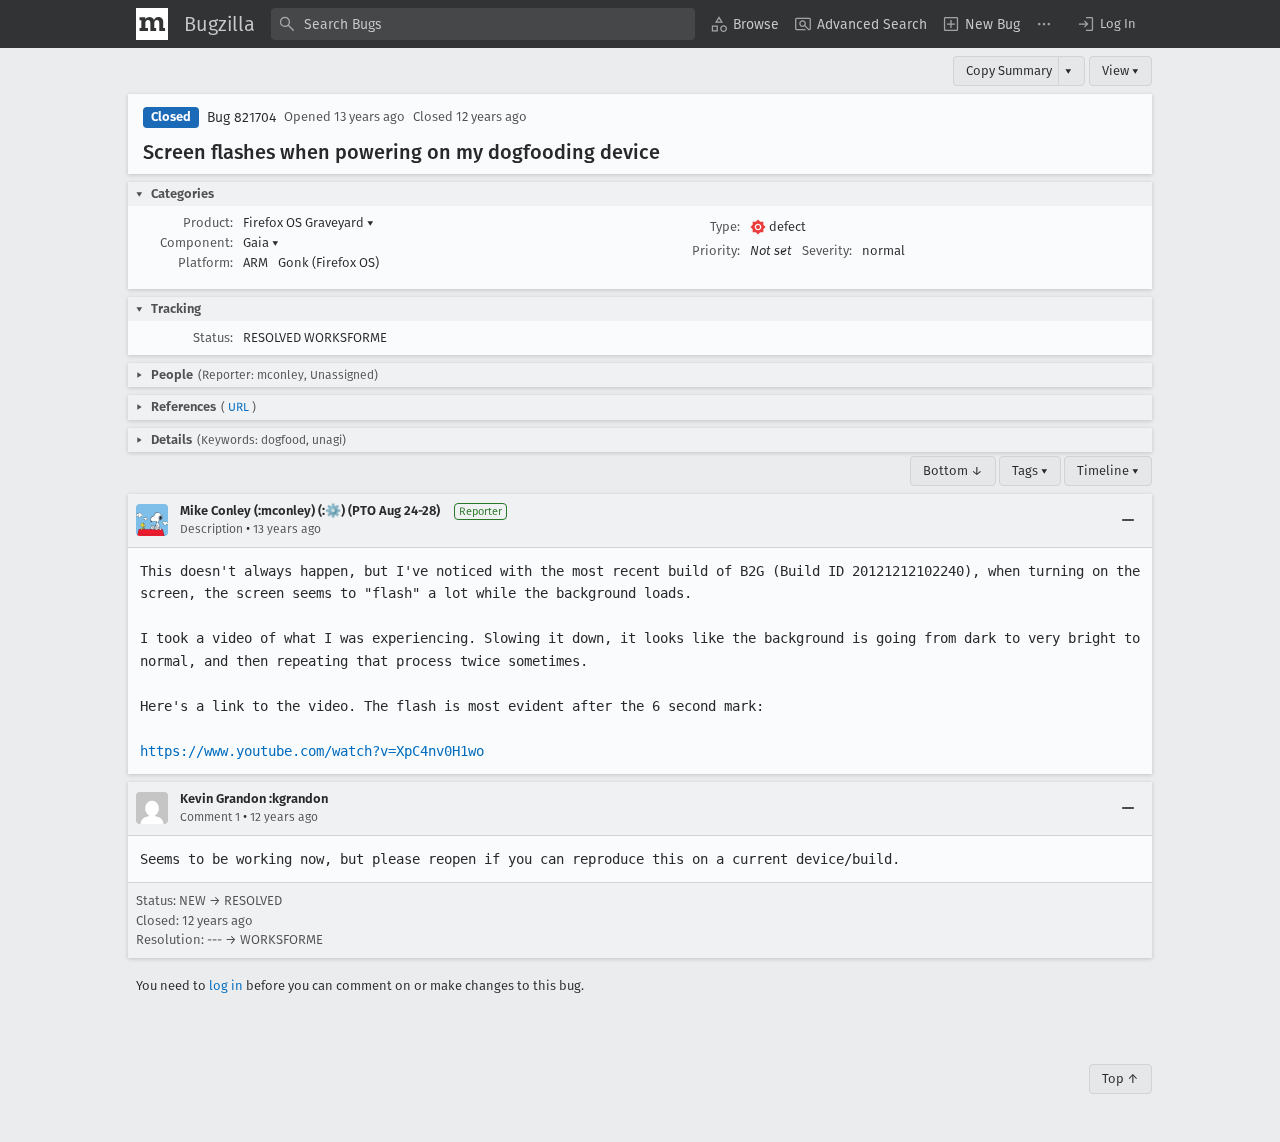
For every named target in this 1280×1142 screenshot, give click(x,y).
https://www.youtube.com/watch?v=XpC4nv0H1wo (312, 751)
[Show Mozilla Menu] (152, 24)
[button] (1106, 24)
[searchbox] (483, 24)
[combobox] (483, 24)
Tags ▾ (1030, 470)
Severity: (827, 250)
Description (211, 529)
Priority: (716, 250)
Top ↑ (1120, 1078)
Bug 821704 (241, 117)
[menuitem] (745, 24)
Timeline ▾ (1108, 470)
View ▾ (1120, 70)
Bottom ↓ (953, 470)
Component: (196, 242)
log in (226, 985)
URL (238, 407)
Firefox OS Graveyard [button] (308, 222)
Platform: (205, 262)
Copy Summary (1009, 70)
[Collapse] (1128, 520)
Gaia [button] (261, 242)
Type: (725, 226)
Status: (213, 337)
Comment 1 (210, 817)
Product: (208, 222)
